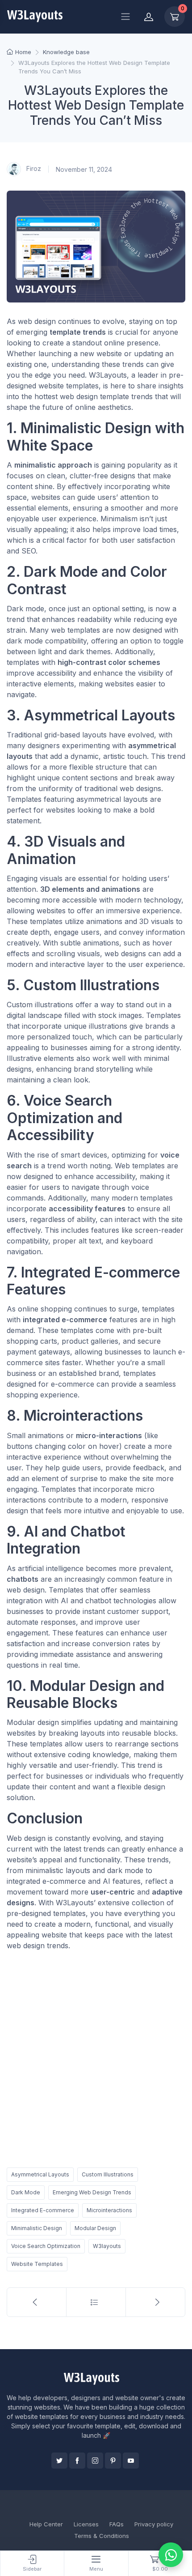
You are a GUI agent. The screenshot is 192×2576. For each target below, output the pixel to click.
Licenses (86, 2524)
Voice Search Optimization (46, 2246)
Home (23, 52)
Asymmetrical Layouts (40, 2174)
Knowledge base (66, 52)
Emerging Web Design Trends (92, 2192)
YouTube (131, 2461)
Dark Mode (26, 2192)
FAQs (117, 2524)
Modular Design (95, 2228)
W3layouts (107, 2246)
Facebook (77, 2461)
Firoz (33, 168)
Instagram (95, 2461)
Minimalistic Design (37, 2228)
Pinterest (113, 2461)
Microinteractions (109, 2210)
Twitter (59, 2461)
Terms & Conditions (102, 2536)
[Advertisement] (96, 2057)
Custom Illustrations (108, 2174)
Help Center (46, 2524)
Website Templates (37, 2264)
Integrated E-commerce (43, 2210)
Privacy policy (154, 2524)
